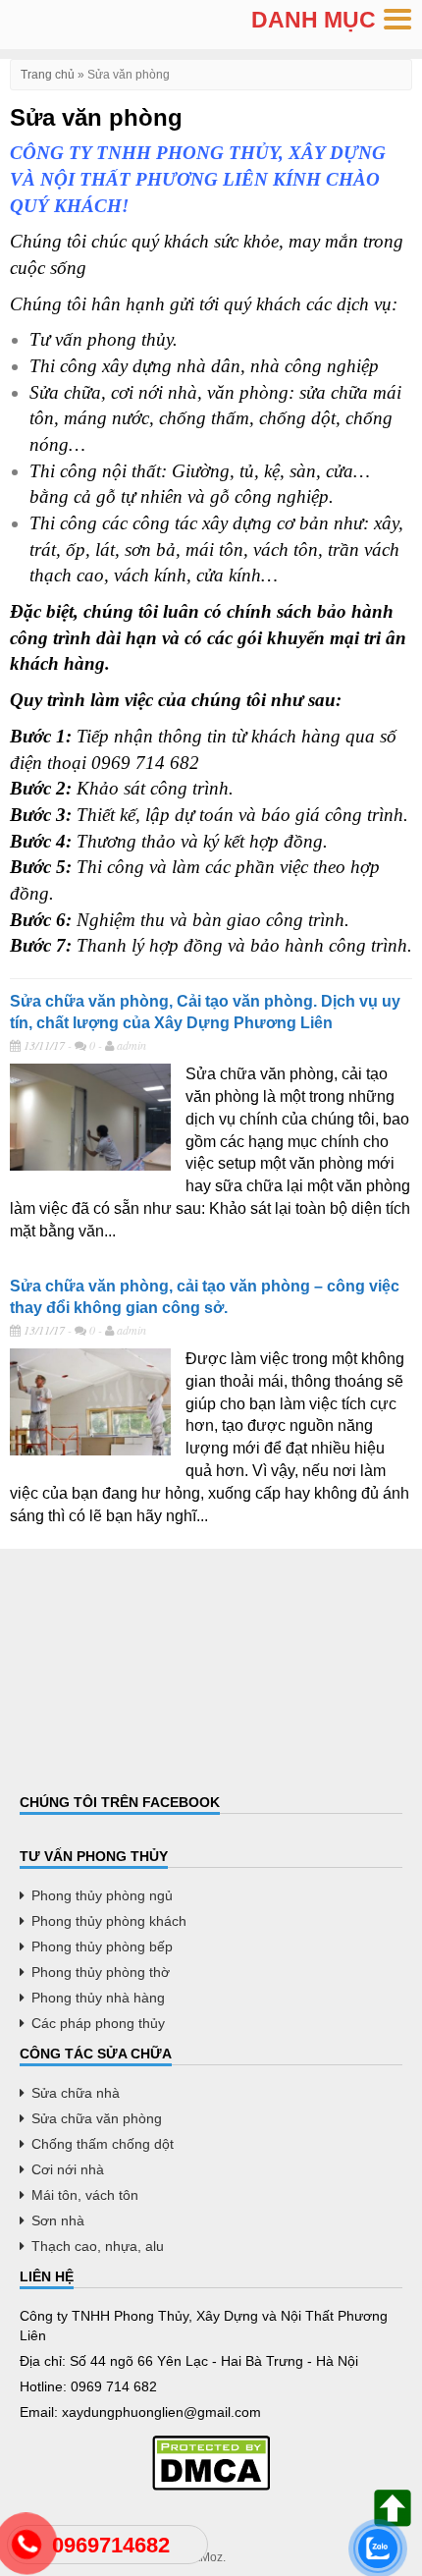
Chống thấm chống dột (103, 2144)
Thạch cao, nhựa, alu (98, 2246)
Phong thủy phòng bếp (102, 1946)
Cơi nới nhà (68, 2169)
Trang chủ (48, 75)
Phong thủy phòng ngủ (102, 1895)
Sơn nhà (58, 2220)
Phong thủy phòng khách (109, 1921)
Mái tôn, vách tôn (85, 2195)
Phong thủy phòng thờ (101, 1972)
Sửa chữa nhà (76, 2093)
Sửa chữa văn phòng (97, 2118)
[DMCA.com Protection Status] (211, 2463)
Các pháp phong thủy (98, 2023)
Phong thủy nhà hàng (98, 1998)
